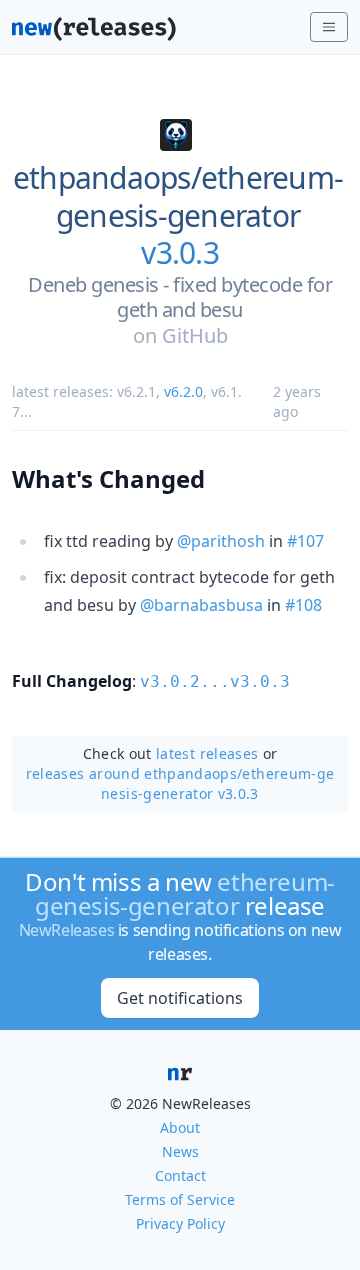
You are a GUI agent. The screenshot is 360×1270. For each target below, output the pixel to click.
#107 (305, 541)
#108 (303, 605)
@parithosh (221, 541)
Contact (180, 1175)
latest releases (207, 753)
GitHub (195, 335)
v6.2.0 (183, 391)
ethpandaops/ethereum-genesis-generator (178, 196)
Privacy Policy (180, 1223)
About (180, 1127)
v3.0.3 (180, 253)
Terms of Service (180, 1199)
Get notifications (180, 998)
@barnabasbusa (201, 605)
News (180, 1151)
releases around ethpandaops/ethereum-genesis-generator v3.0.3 (180, 783)
